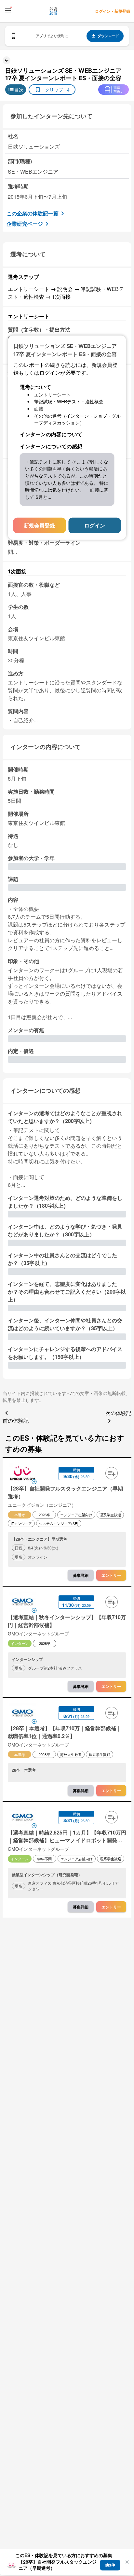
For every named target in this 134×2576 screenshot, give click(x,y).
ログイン (95, 525)
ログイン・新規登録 (113, 11)
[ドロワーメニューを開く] (8, 10)
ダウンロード (108, 36)
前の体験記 (16, 1421)
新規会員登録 (39, 525)
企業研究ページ (25, 224)
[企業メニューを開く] (22, 1474)
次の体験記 (118, 1413)
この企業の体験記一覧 (33, 213)
